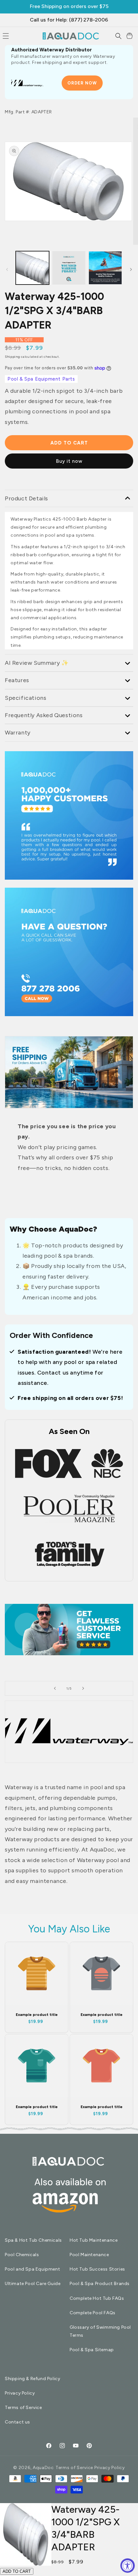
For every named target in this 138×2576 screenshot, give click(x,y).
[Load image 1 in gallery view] (32, 268)
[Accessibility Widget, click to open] (128, 2566)
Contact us (17, 2422)
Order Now (82, 83)
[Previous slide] (55, 1688)
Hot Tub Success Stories (97, 2269)
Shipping (13, 357)
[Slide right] (131, 269)
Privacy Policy (20, 2393)
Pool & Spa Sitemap (92, 2350)
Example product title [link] (37, 2015)
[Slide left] (7, 269)
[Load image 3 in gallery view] (69, 268)
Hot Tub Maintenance (94, 2240)
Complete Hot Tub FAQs (97, 2298)
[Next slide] (83, 1688)
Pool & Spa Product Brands (100, 2284)
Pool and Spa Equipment (32, 2269)
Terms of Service (23, 2408)
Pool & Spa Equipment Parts (41, 379)
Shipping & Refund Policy (32, 2379)
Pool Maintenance (89, 2255)
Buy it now (69, 461)
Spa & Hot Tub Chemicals (33, 2240)
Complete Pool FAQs (93, 2313)
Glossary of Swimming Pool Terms (100, 2331)
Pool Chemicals (22, 2255)
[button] (118, 36)
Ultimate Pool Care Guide (33, 2284)
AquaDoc (43, 2468)
